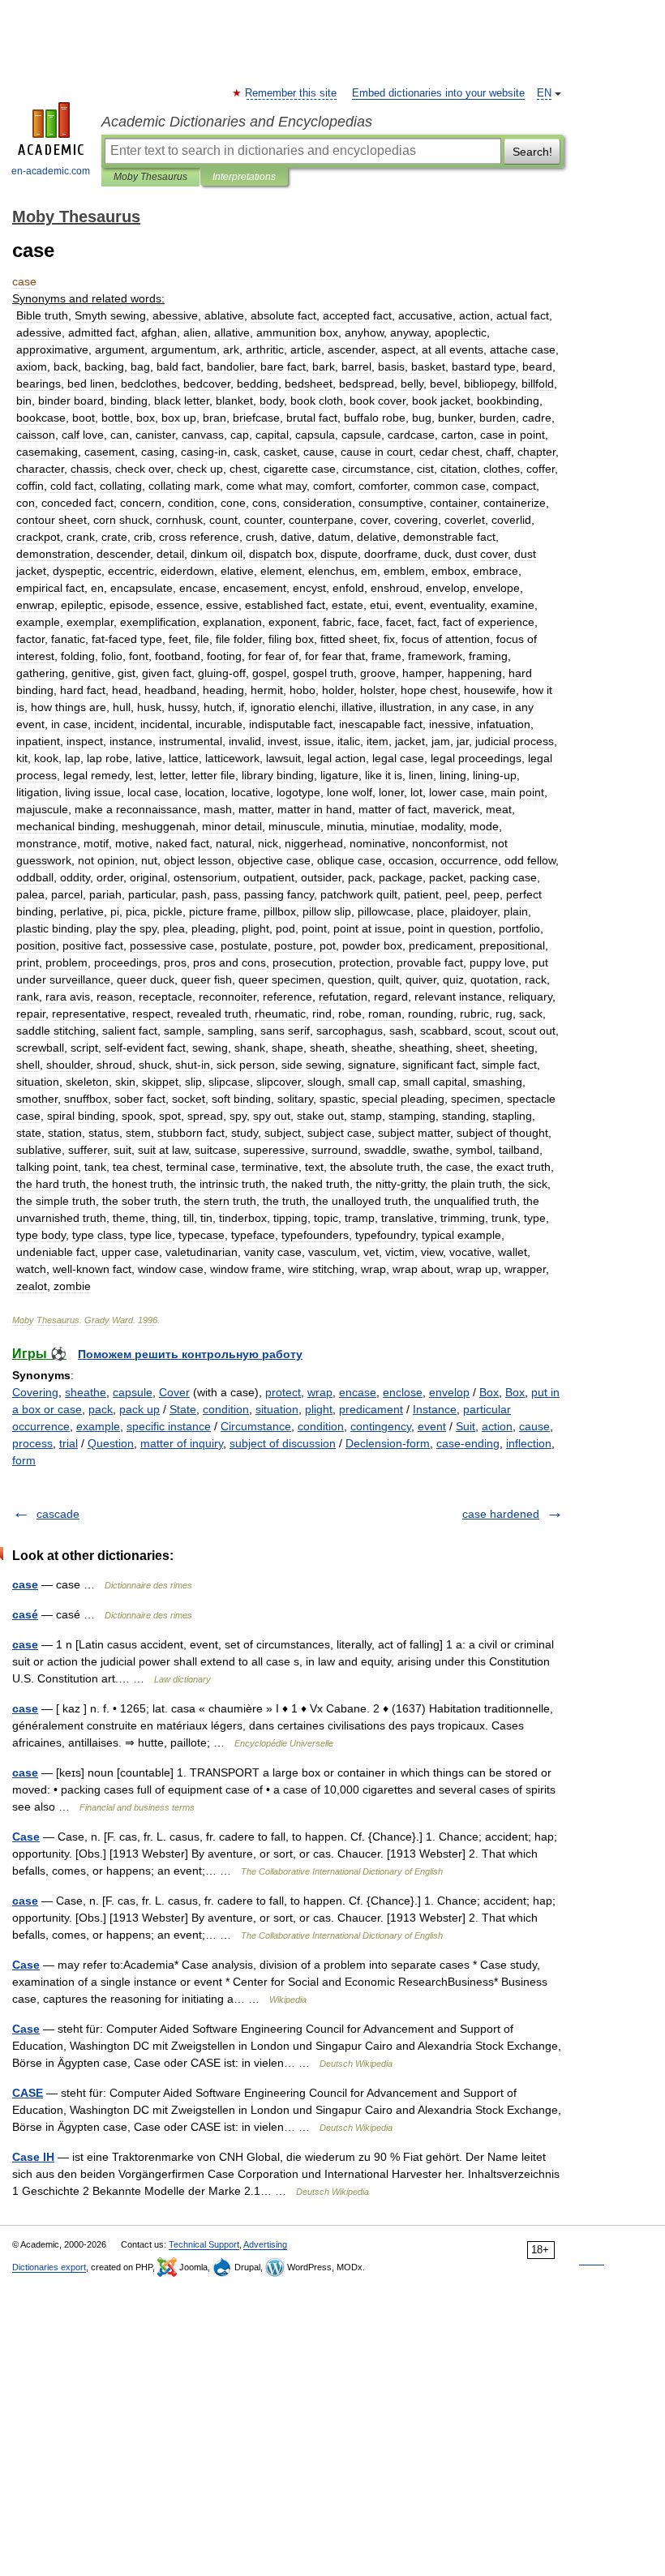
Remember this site (292, 93)
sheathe (86, 1392)
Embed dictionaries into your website (438, 93)
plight (319, 1409)
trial (69, 1443)
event (432, 1426)
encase (358, 1392)
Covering (35, 1392)
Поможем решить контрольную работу (190, 1354)
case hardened (501, 1514)
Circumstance (256, 1426)
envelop (449, 1392)
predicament (371, 1409)
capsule (133, 1392)
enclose (403, 1392)
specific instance (169, 1426)
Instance (435, 1409)
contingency (381, 1426)
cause (534, 1426)
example (98, 1426)
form (24, 1460)
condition (226, 1409)
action (497, 1426)
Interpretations (244, 177)
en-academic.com (51, 171)
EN (544, 93)
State (183, 1409)
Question (111, 1443)
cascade (58, 1514)
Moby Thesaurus (150, 177)
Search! (532, 152)
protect (283, 1392)
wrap (320, 1392)
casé (25, 1614)
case (25, 1584)
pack (101, 1409)
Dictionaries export (49, 2267)
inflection (529, 1443)
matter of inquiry (182, 1443)
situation (277, 1409)
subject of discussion (283, 1443)
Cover (174, 1392)
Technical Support (204, 2244)
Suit (466, 1426)
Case (26, 1837)
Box (489, 1392)
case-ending (468, 1443)
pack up (139, 1409)
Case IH (33, 2157)
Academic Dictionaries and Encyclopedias (237, 122)
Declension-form (388, 1443)
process (32, 1443)
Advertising (265, 2244)
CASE (28, 2093)
